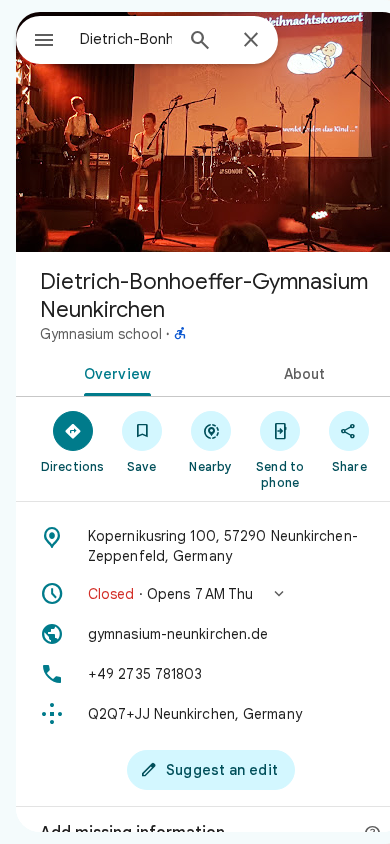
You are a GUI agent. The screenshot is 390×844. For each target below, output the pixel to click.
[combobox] (126, 39)
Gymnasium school (101, 334)
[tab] (113, 372)
